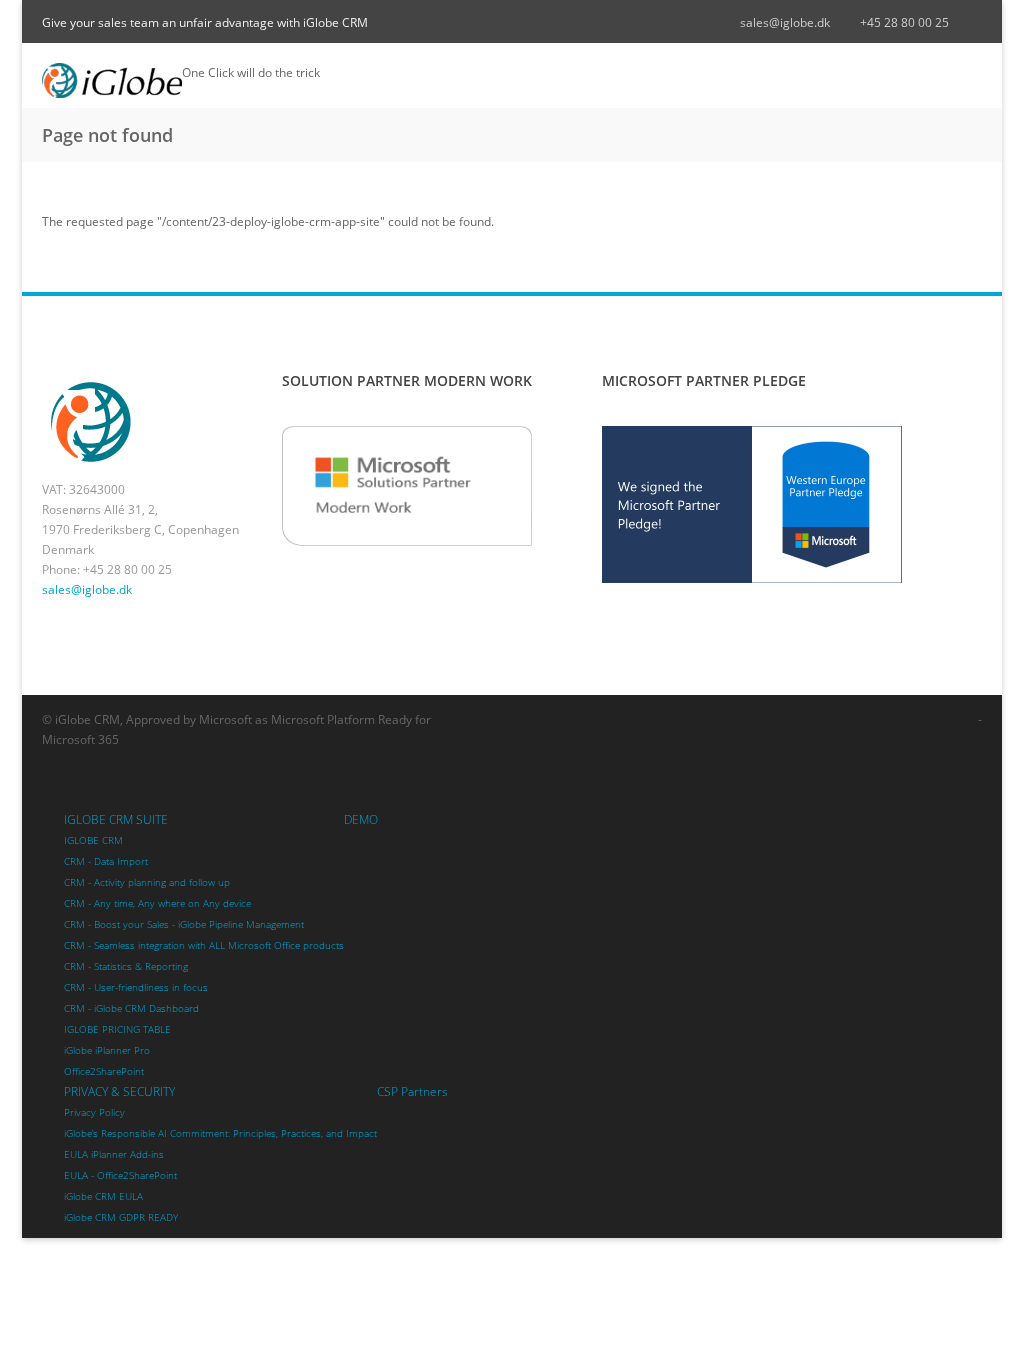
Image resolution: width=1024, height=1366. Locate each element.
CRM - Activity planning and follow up (147, 882)
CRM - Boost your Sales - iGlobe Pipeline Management (184, 924)
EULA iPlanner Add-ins (114, 1154)
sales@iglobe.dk (785, 22)
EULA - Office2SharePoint (120, 1175)
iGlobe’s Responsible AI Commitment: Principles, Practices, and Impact (220, 1133)
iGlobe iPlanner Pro (107, 1050)
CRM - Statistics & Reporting (126, 966)
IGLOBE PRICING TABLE (117, 1029)
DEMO (361, 819)
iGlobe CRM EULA (103, 1196)
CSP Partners (412, 1091)
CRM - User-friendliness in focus (136, 987)
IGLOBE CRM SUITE (116, 819)
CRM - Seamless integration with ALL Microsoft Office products (204, 945)
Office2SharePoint (104, 1071)
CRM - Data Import (106, 861)
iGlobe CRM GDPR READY (121, 1217)
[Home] (112, 80)
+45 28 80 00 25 (904, 22)
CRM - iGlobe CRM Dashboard (131, 1008)
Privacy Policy (94, 1112)
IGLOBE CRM (93, 840)
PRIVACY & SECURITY (119, 1091)
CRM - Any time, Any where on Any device (157, 903)
